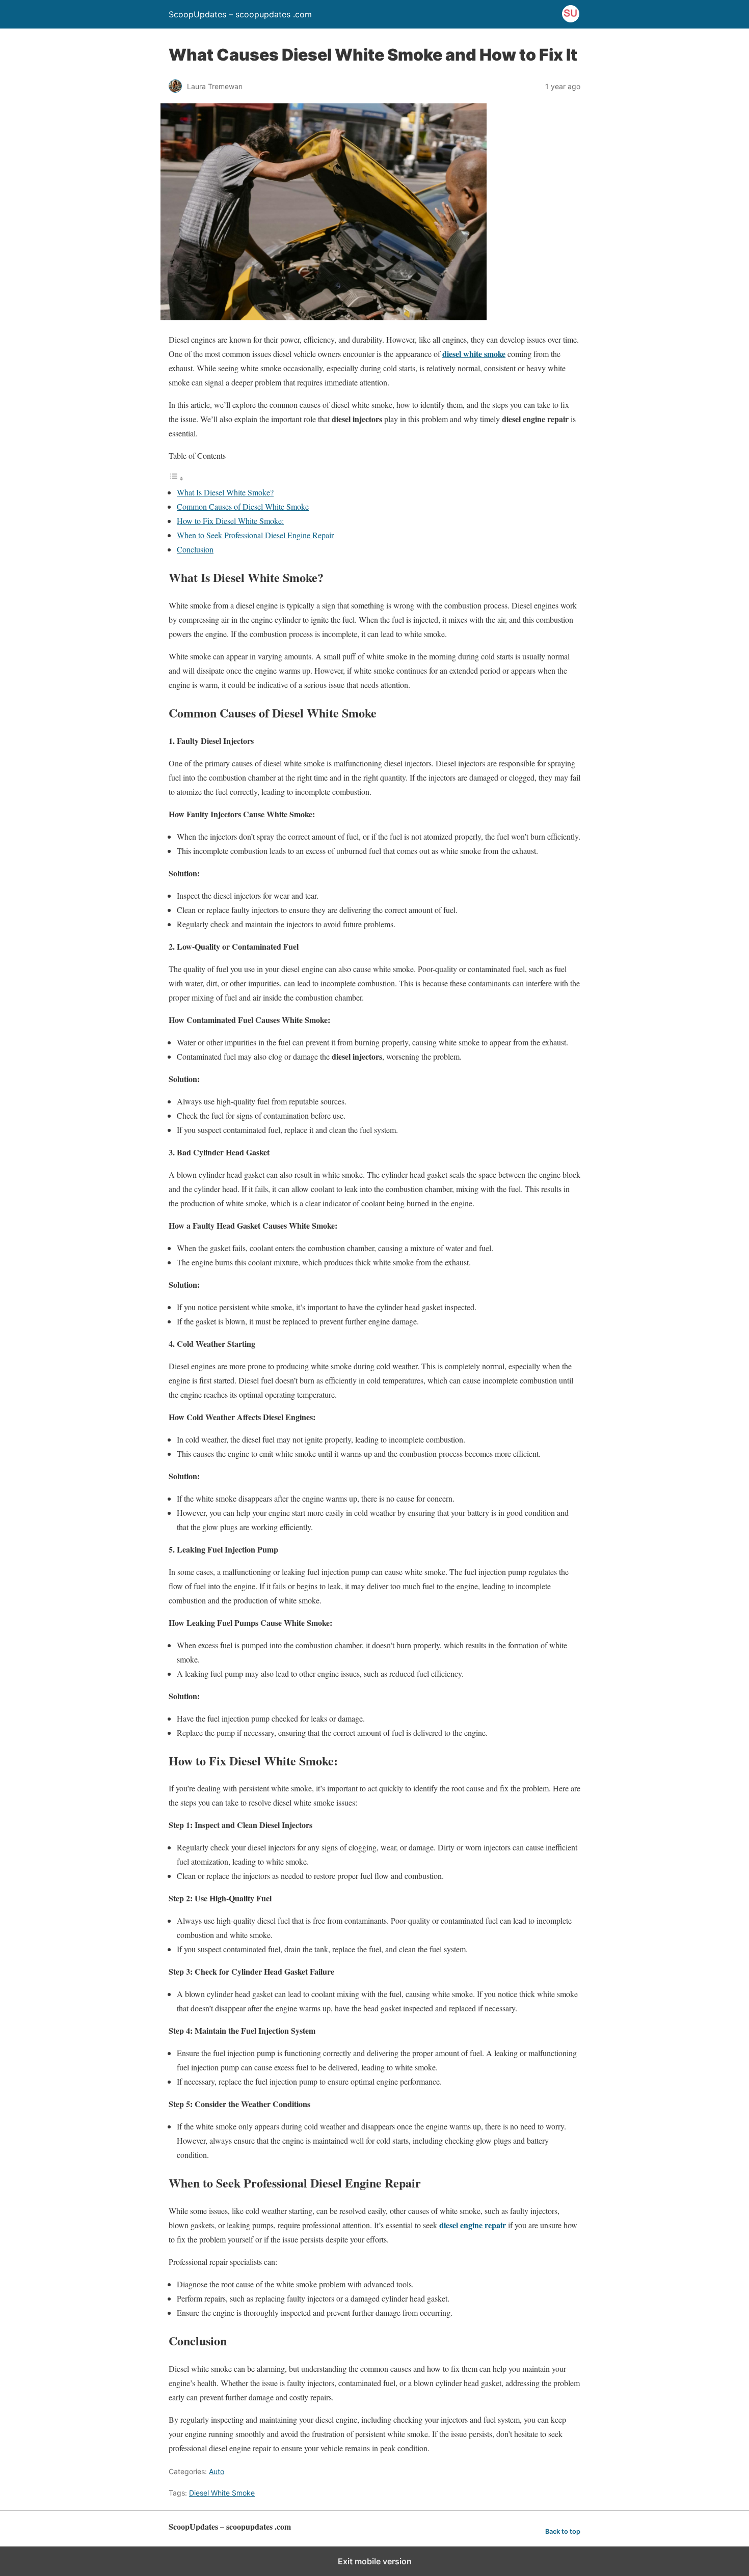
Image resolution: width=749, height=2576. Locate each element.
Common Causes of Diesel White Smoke (243, 506)
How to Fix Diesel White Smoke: (230, 521)
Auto (217, 2471)
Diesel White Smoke (222, 2493)
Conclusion (195, 549)
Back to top (563, 2531)
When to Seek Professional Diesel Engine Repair (255, 535)
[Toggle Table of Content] (176, 478)
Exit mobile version (375, 2561)
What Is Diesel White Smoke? (225, 492)
